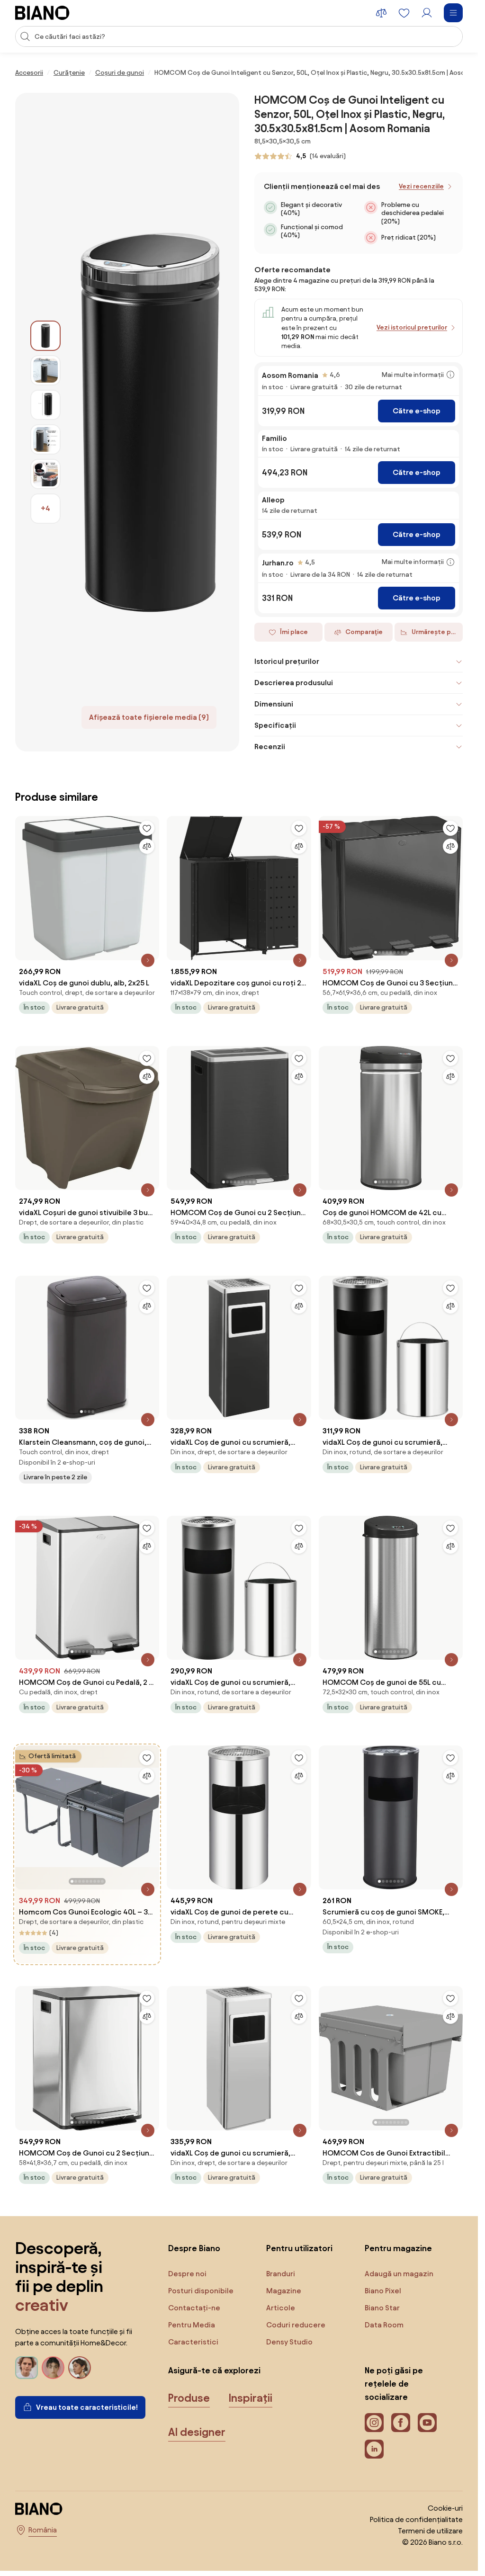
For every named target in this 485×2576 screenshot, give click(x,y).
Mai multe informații (413, 375)
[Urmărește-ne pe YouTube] (427, 2423)
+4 (45, 508)
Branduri (281, 2274)
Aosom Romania (290, 375)
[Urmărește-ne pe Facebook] (401, 2423)
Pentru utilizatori (299, 2248)
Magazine (284, 2291)
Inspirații (251, 2398)
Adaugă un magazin (399, 2274)
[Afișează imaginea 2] (45, 370)
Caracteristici (193, 2342)
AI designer (197, 2432)
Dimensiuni (274, 704)
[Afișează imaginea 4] (45, 439)
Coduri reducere (296, 2325)
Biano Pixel (383, 2291)
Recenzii (270, 747)
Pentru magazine (398, 2248)
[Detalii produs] (148, 960)
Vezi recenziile (421, 186)
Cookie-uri (445, 2508)
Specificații (275, 725)
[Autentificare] (427, 13)
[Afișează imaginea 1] (45, 336)
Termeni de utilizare (430, 2531)
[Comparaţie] (147, 846)
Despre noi (187, 2274)
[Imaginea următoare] (455, 885)
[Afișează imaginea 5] (45, 474)
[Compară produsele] (381, 13)
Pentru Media (192, 2325)
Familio (274, 438)
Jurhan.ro (278, 563)
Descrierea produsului (294, 683)
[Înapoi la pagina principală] (42, 13)
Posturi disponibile (201, 2291)
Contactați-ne (194, 2308)
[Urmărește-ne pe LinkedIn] (374, 2449)
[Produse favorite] (404, 13)
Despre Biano (194, 2248)
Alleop (273, 500)
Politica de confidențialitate (416, 2519)
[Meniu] (453, 13)
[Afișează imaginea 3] (45, 405)
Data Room (384, 2325)
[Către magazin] (150, 422)
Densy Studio (289, 2342)
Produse (189, 2398)
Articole (281, 2308)
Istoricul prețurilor (287, 661)
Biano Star (382, 2308)
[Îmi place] (147, 828)
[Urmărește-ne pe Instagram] (374, 2423)
